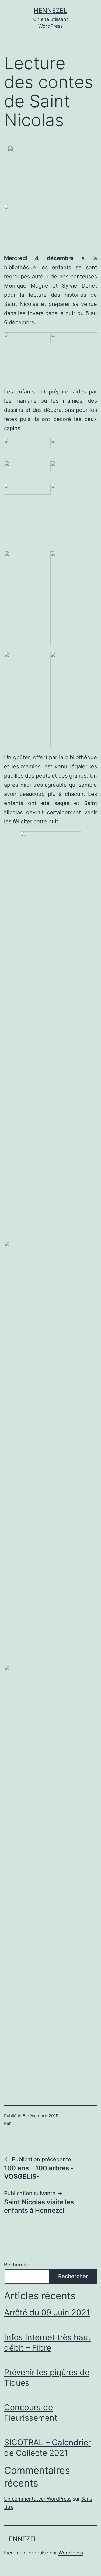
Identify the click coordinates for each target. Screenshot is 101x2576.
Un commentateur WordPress (38, 2499)
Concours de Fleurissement (31, 2413)
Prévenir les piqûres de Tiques (47, 2378)
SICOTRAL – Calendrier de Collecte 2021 (48, 2448)
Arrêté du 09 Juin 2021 (47, 2312)
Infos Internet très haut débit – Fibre (47, 2342)
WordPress (71, 2553)
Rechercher (18, 2265)
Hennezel (50, 10)
